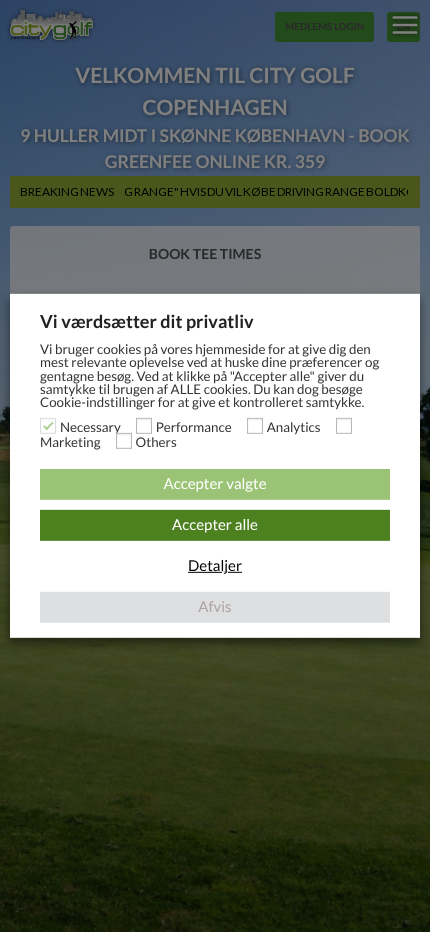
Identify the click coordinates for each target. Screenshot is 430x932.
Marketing (70, 442)
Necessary (90, 427)
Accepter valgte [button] (215, 484)
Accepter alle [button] (215, 525)
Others (156, 442)
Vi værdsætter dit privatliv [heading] (147, 321)
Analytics (294, 427)
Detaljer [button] (215, 566)
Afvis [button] (214, 607)
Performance (194, 427)
